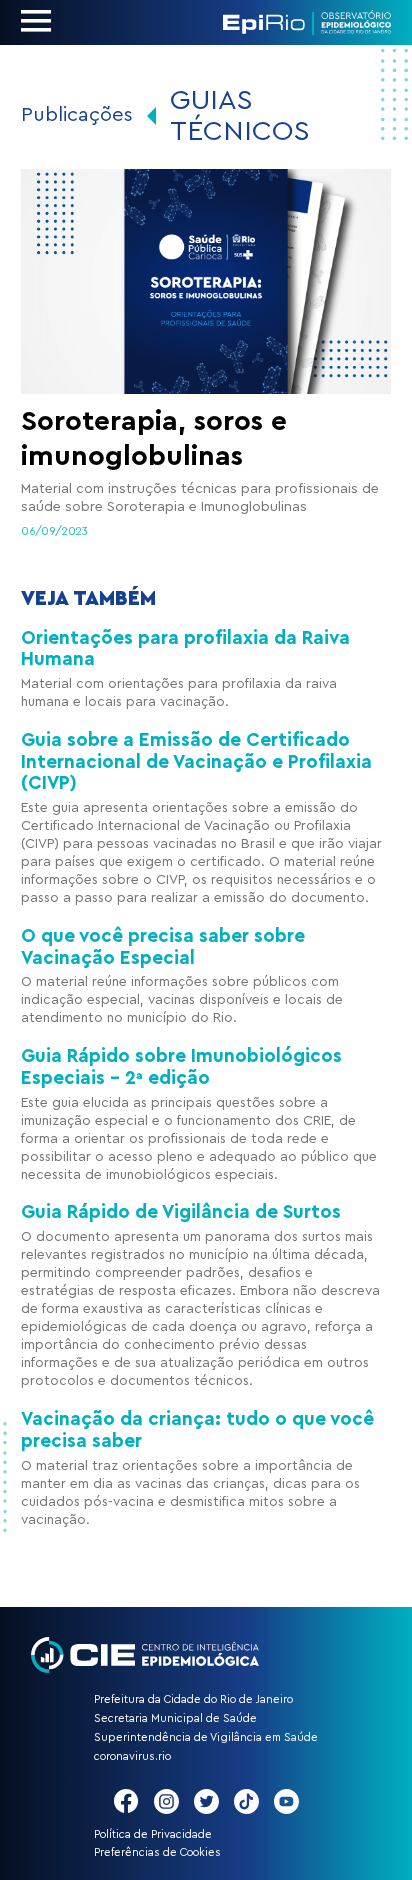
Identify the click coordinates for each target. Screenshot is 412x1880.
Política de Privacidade (153, 1834)
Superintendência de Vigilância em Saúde (206, 1737)
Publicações (77, 115)
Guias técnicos (240, 115)
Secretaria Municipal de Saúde (175, 1718)
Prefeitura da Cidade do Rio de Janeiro (193, 1699)
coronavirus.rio (132, 1756)
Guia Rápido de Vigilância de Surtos (181, 1212)
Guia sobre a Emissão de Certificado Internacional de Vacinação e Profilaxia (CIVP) (196, 762)
